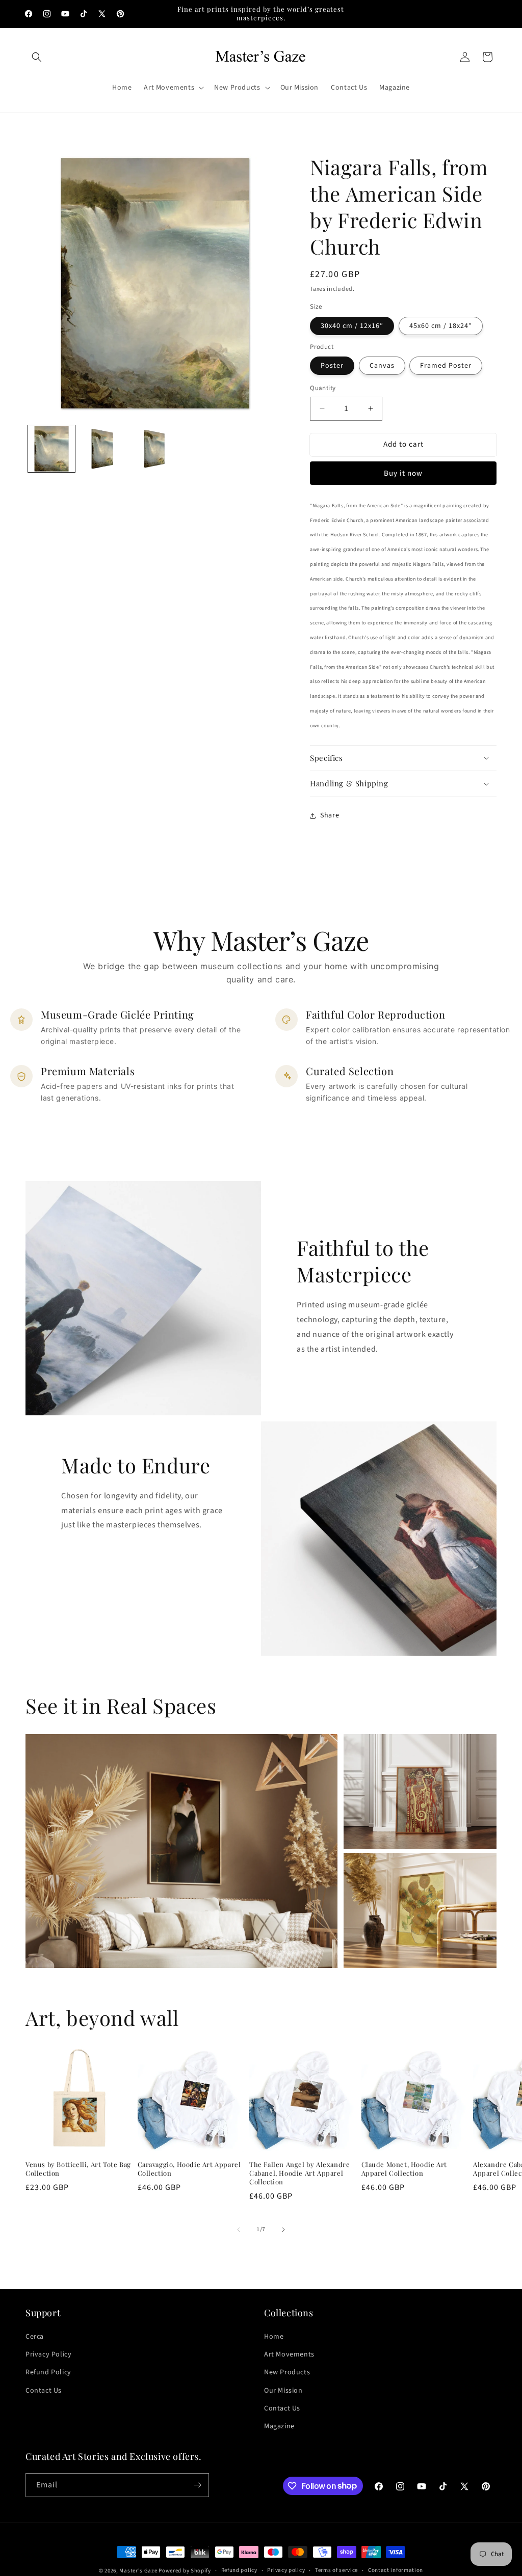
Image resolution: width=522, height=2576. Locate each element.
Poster (332, 366)
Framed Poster (446, 366)
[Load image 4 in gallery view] (103, 449)
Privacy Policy (48, 2354)
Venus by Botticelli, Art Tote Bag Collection (78, 2169)
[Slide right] (283, 2230)
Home (274, 2337)
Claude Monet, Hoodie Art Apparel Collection (404, 2169)
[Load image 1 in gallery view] (51, 449)
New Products (287, 2372)
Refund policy (239, 2570)
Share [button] (330, 815)
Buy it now (403, 473)
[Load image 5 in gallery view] (155, 449)
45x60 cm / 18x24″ (441, 326)
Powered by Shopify (185, 2571)
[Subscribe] (197, 2485)
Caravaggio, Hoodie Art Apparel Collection (189, 2169)
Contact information (396, 2570)
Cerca (35, 2337)
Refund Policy (48, 2372)
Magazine (279, 2426)
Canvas (382, 366)
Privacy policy (286, 2570)
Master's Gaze (138, 2571)
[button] (37, 57)
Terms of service (336, 2570)
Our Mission (283, 2391)
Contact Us (44, 2391)
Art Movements (289, 2354)
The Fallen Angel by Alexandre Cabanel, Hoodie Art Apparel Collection (299, 2173)
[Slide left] (239, 2230)
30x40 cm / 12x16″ (352, 326)
